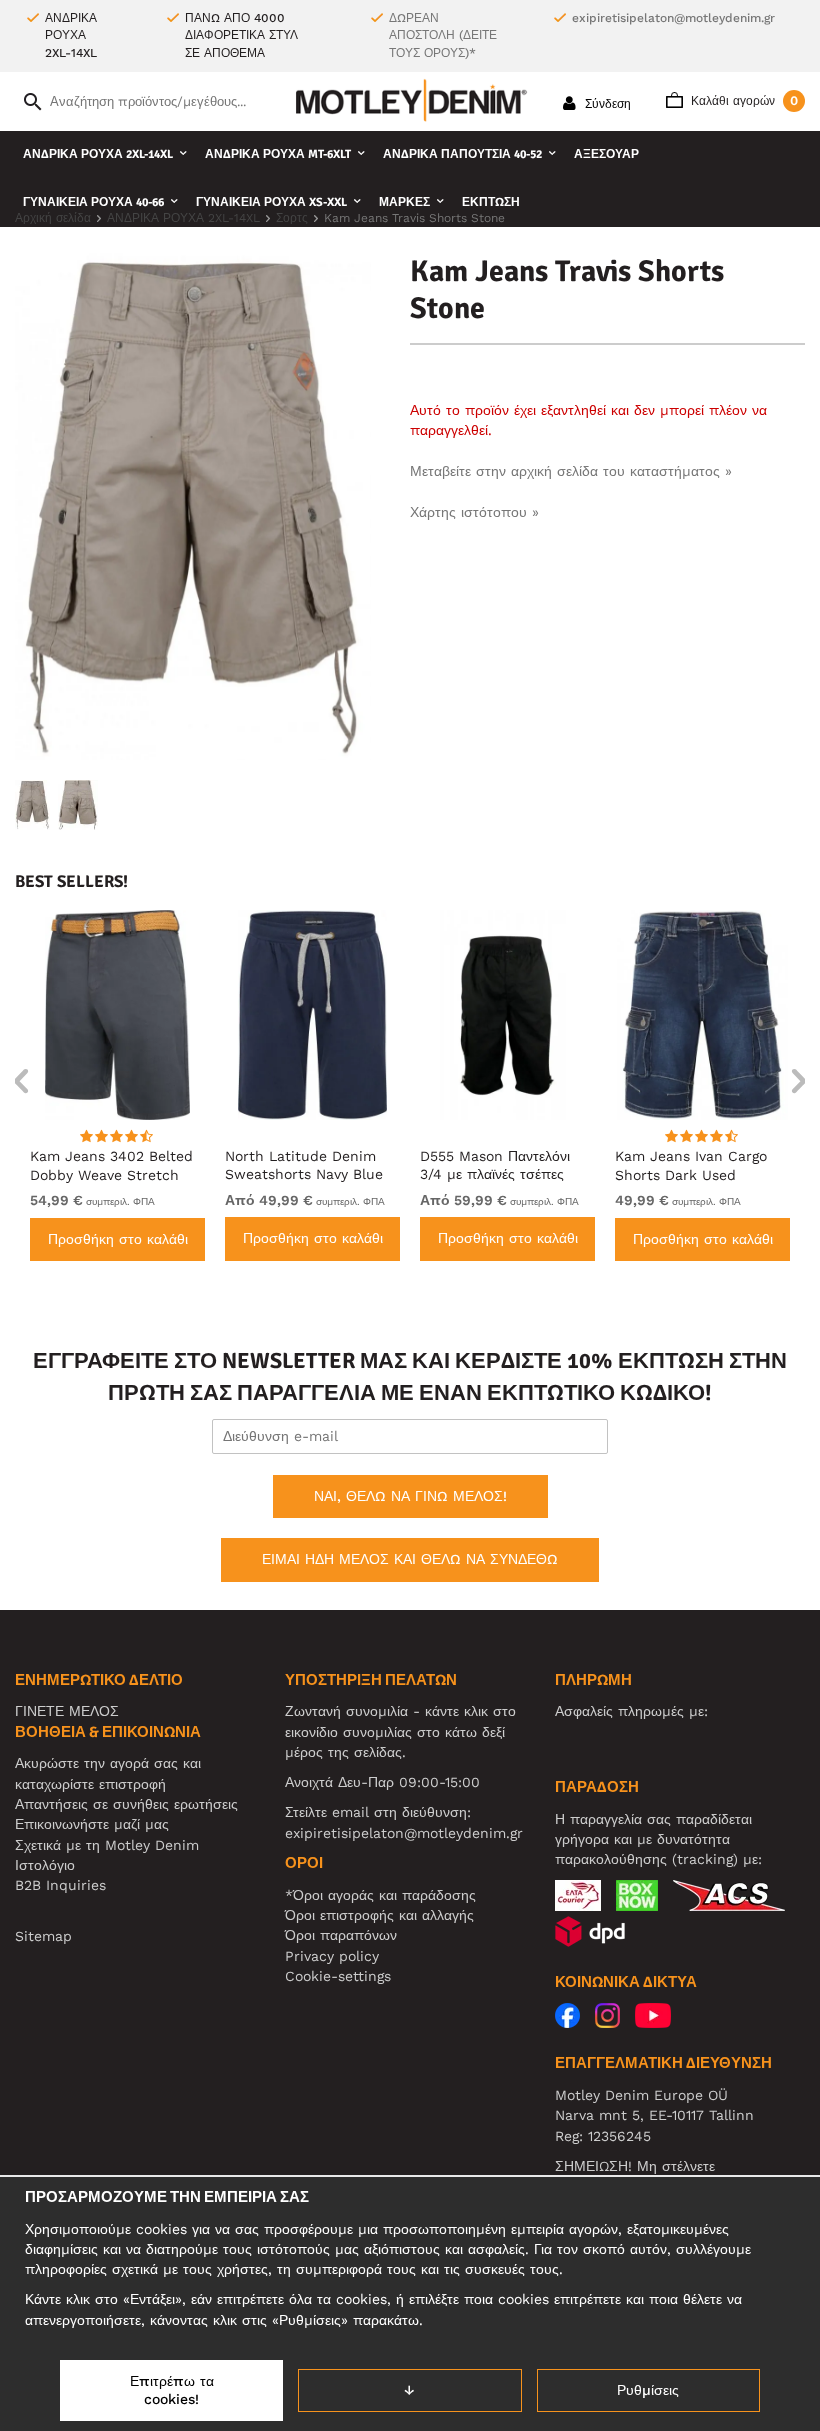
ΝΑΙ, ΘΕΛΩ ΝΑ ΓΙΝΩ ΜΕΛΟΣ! (410, 1496)
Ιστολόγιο (45, 1865)
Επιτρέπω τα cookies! (172, 2390)
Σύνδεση (606, 104)
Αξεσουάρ (606, 154)
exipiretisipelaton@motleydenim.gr (673, 18)
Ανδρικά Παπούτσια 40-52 (462, 154)
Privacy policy (332, 1956)
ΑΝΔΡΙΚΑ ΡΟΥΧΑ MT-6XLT (278, 154)
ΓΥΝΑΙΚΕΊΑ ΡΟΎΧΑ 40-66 (93, 202)
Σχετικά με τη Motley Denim (107, 1845)
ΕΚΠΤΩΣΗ (491, 202)
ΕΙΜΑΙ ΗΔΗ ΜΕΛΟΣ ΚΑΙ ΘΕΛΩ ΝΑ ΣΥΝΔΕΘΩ (410, 1559)
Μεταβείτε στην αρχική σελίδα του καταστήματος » (571, 471)
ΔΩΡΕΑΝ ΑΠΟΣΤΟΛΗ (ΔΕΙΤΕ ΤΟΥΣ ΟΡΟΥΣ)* (443, 35)
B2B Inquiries (60, 1885)
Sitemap (43, 1936)
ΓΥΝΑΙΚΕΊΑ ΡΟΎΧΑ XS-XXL (271, 202)
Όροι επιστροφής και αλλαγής (379, 1915)
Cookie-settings (338, 1976)
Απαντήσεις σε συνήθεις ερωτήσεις (126, 1804)
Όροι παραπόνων (341, 1935)
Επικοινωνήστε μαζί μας (92, 1824)
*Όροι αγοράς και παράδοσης (380, 1895)
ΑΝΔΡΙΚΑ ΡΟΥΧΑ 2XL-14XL (98, 154)
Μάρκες (404, 202)
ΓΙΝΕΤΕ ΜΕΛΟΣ (67, 1711)
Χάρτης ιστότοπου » (474, 512)
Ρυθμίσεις (648, 2390)
